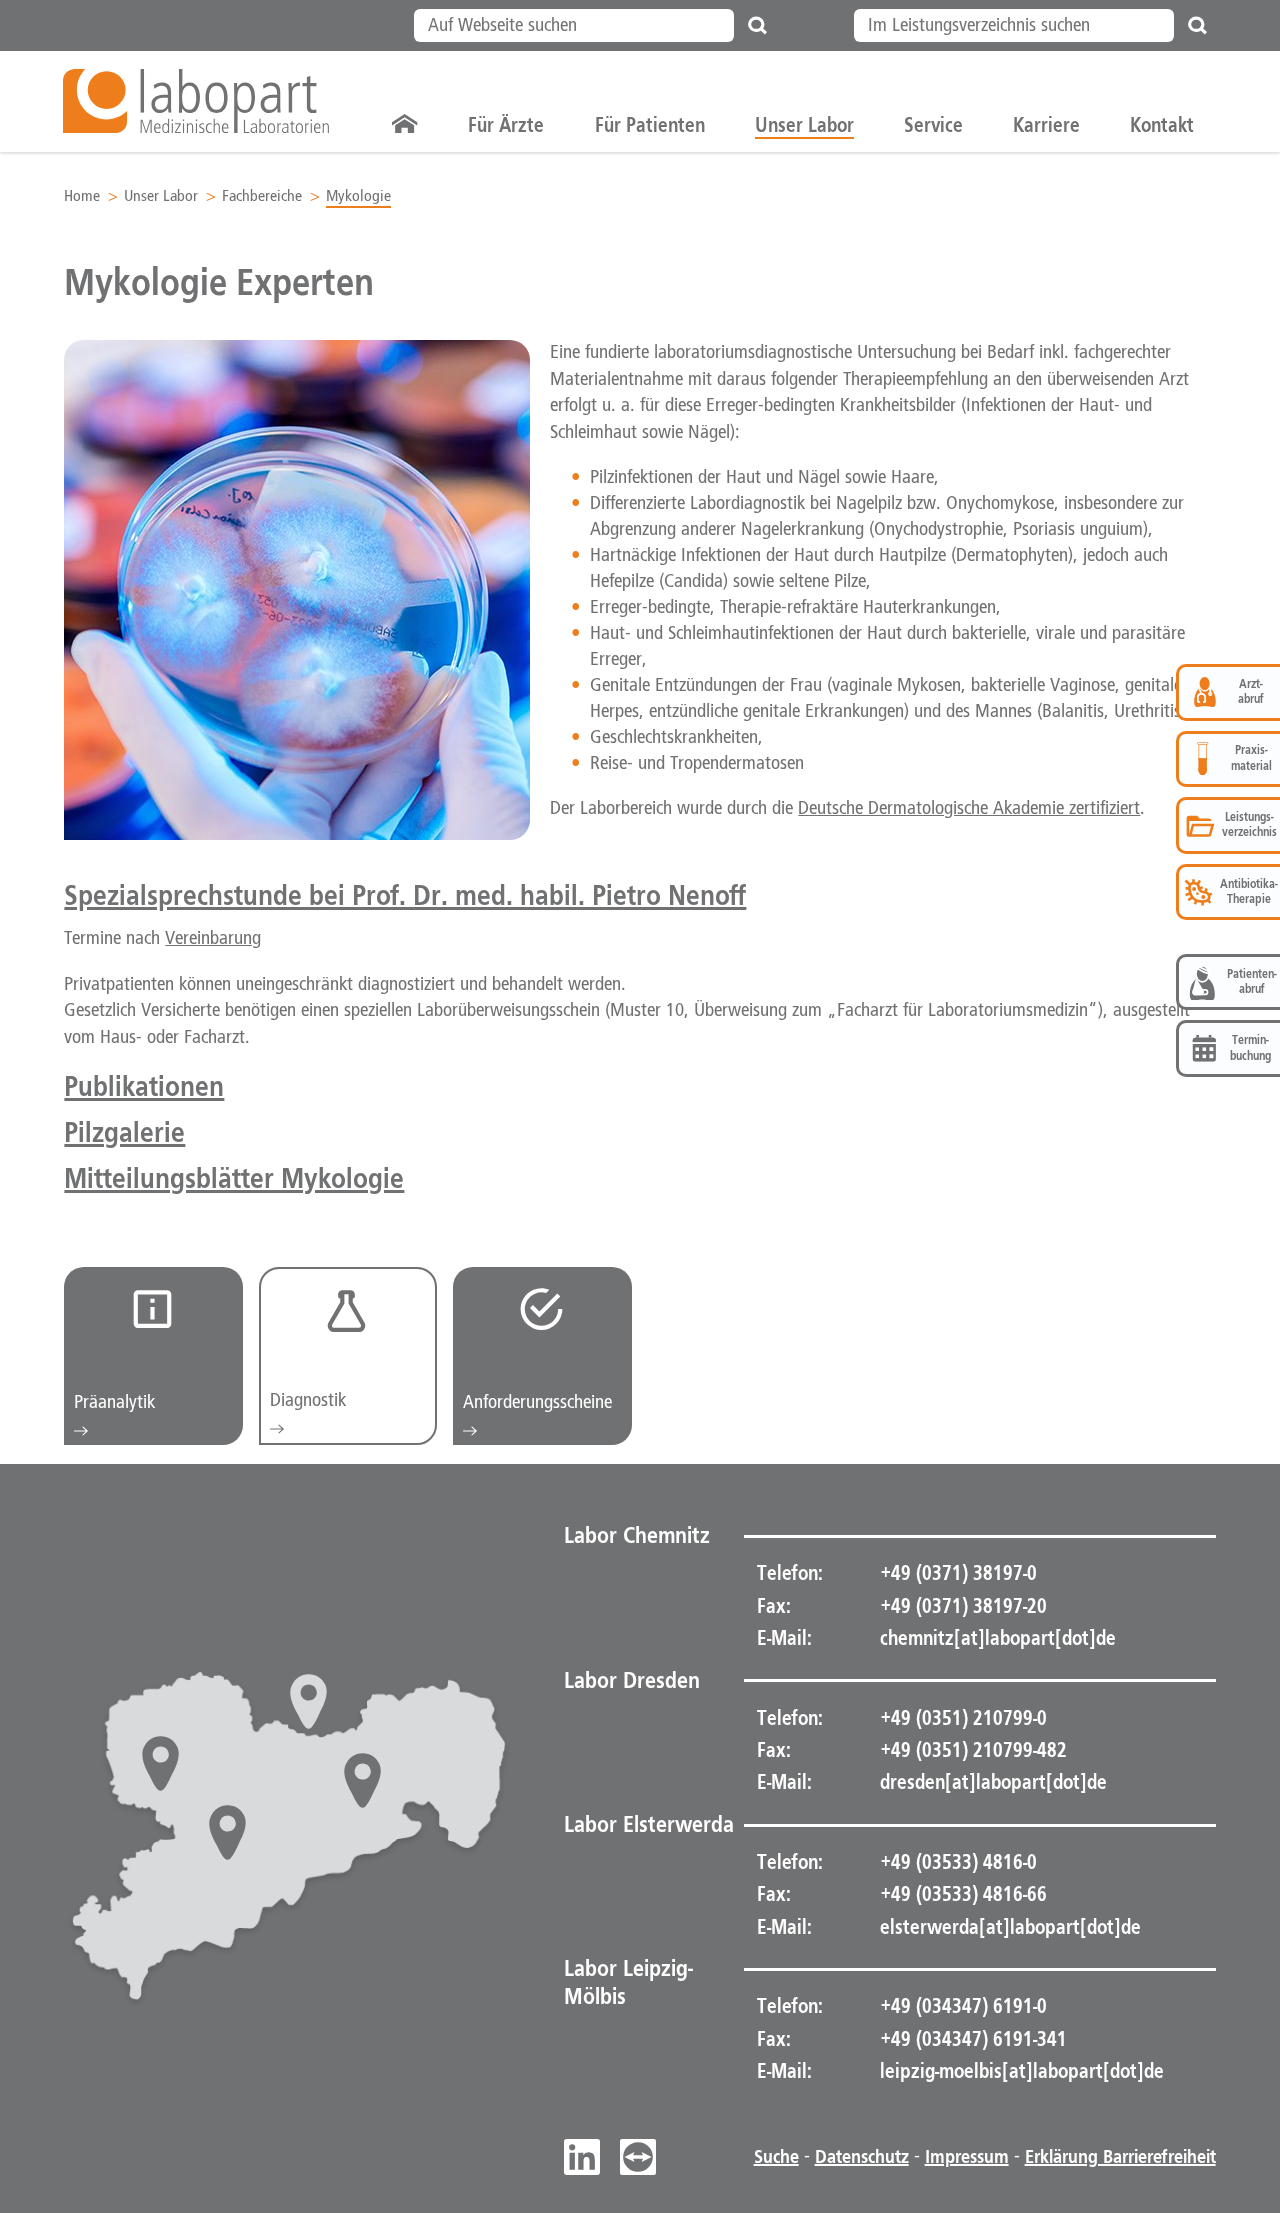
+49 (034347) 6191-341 (971, 2039)
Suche (776, 2157)
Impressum (967, 2157)
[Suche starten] (758, 25)
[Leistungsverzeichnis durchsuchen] (1198, 25)
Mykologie (358, 196)
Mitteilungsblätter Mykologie (234, 1177)
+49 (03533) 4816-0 (956, 1862)
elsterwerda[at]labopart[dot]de (1010, 1927)
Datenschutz (862, 2157)
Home (82, 196)
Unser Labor (161, 196)
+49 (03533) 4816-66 (961, 1894)
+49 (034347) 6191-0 (961, 2006)
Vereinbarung (213, 939)
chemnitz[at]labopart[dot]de (998, 1638)
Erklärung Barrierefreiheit (1120, 2157)
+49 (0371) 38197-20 (961, 1606)
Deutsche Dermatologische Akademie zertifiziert (969, 809)
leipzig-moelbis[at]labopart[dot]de (1022, 2071)
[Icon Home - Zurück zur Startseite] (405, 125)
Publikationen (144, 1085)
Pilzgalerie (124, 1131)
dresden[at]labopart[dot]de (993, 1782)
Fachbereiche (262, 196)
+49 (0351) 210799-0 (961, 1718)
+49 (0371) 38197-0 (956, 1573)
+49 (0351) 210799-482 (971, 1750)
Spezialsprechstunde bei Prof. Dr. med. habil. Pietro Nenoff (405, 894)
